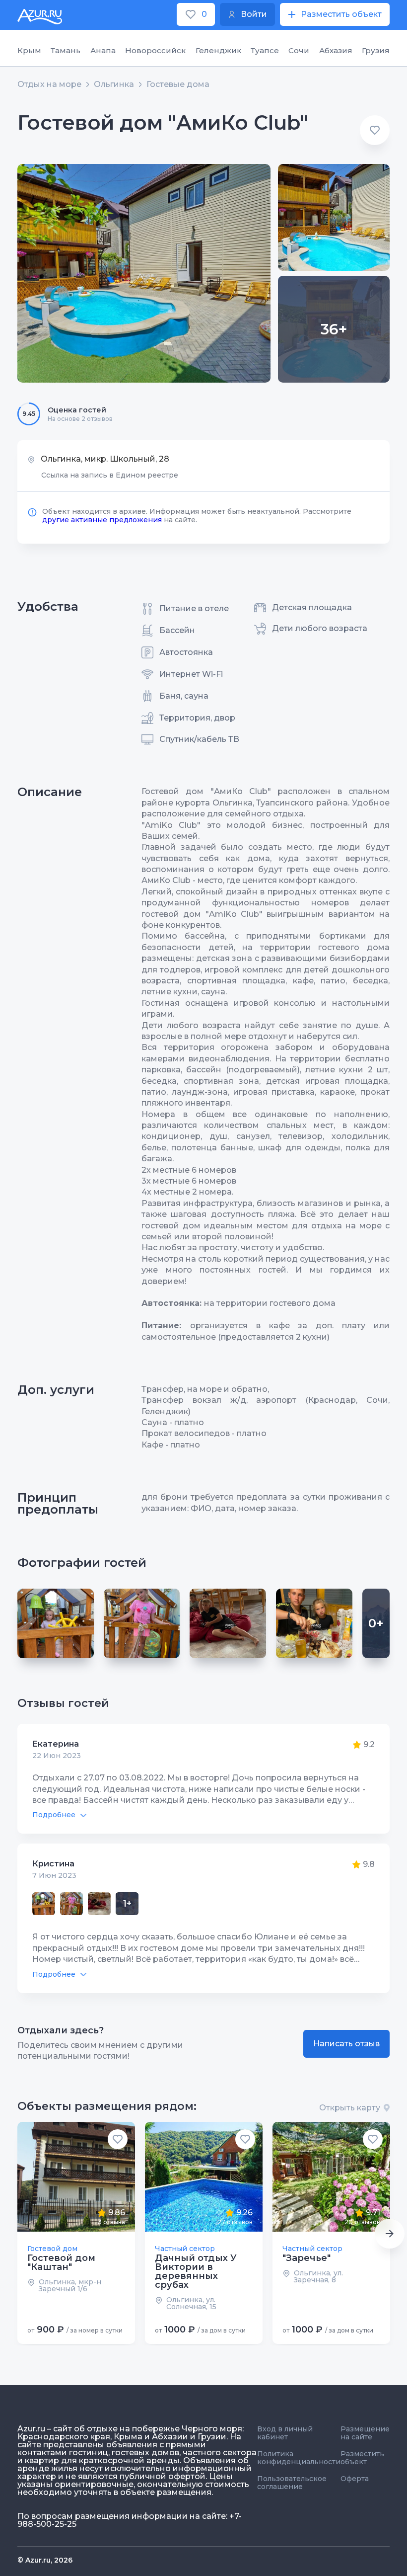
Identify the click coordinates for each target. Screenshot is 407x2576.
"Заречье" (306, 2258)
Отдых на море (49, 84)
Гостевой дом (52, 2249)
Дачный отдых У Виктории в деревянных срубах (196, 2271)
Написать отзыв (346, 2044)
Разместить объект (362, 2458)
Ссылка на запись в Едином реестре (110, 475)
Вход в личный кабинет (285, 2433)
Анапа (103, 50)
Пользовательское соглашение (292, 2483)
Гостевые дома (178, 84)
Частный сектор (185, 2249)
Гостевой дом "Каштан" (61, 2262)
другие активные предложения (102, 520)
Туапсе (265, 50)
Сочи (299, 50)
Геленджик (218, 50)
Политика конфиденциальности (299, 2458)
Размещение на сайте (365, 2433)
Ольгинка (114, 84)
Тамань (66, 50)
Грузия (376, 50)
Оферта (355, 2479)
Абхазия (336, 50)
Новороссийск (155, 50)
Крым (29, 50)
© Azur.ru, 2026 (45, 2560)
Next (390, 2234)
